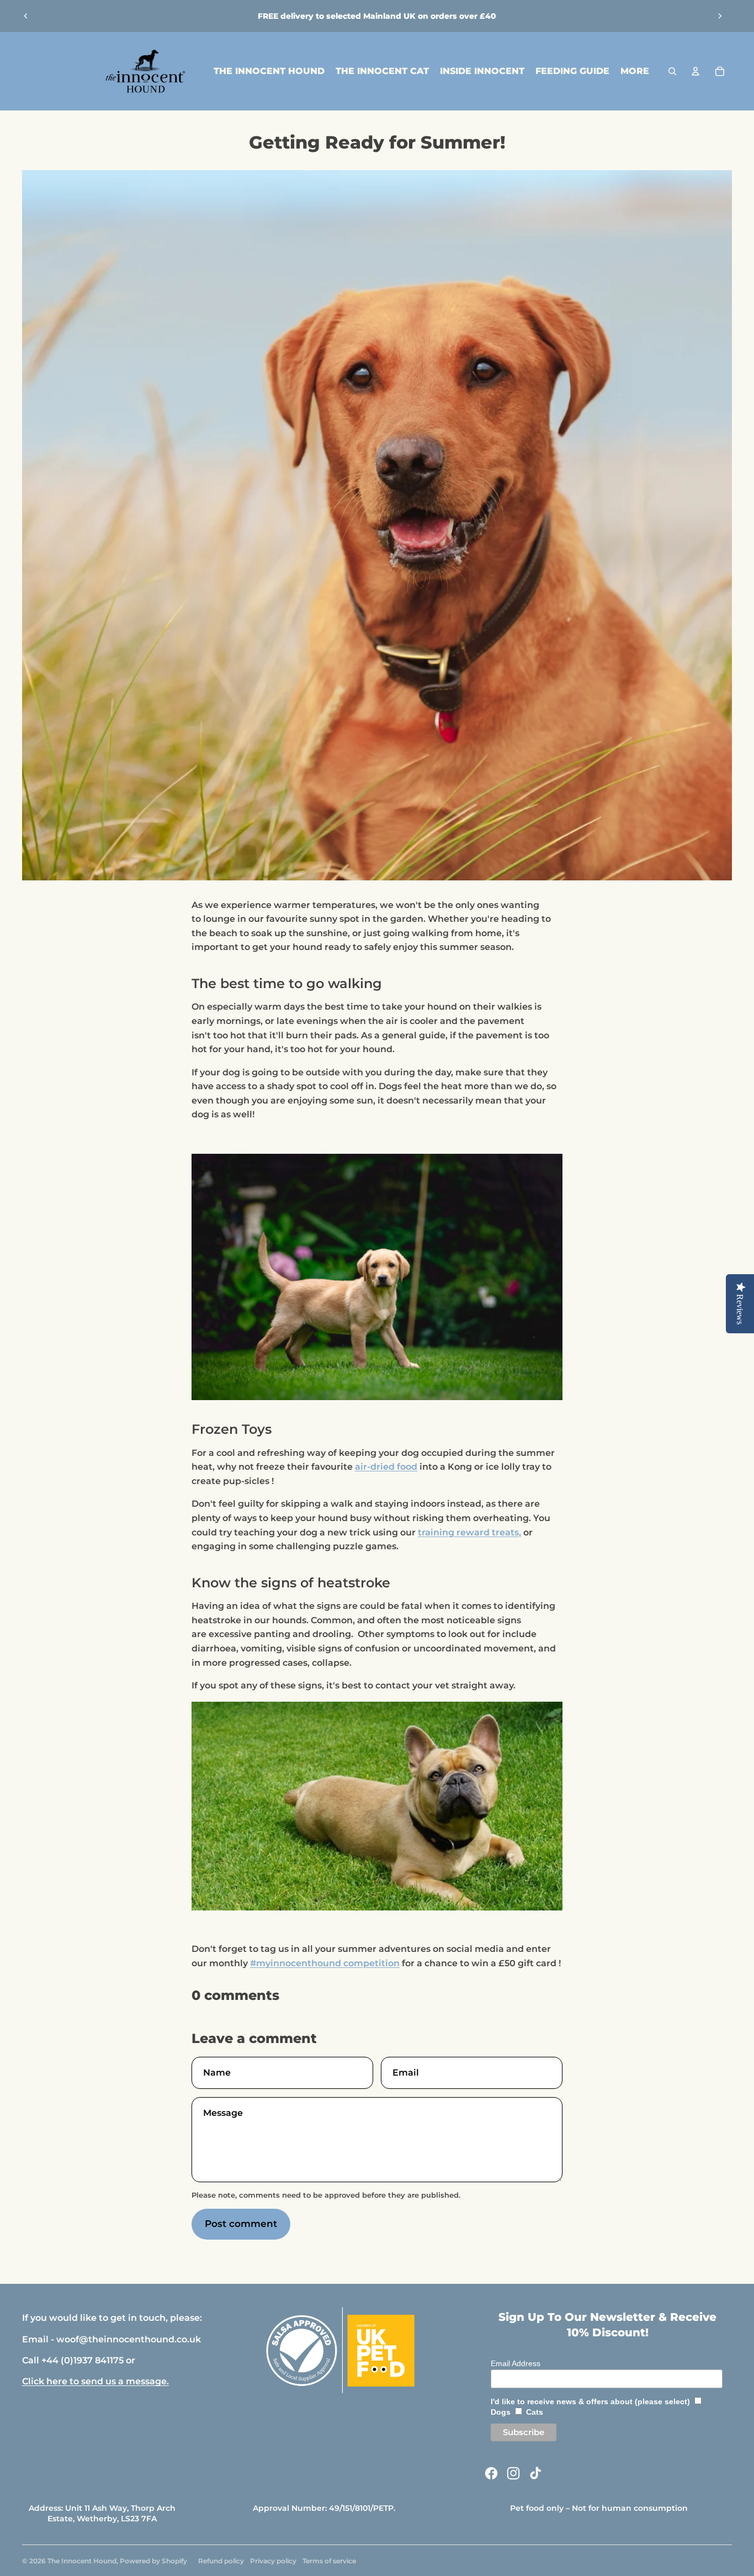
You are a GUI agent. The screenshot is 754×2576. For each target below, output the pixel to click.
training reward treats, (469, 1532)
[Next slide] (720, 16)
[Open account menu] (695, 71)
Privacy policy (273, 2561)
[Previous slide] (26, 16)
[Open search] (672, 71)
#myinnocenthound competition (325, 1963)
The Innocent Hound (82, 2561)
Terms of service (329, 2561)
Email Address (516, 2363)
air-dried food (386, 1467)
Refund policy (221, 2561)
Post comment (241, 2224)
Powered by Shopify (153, 2561)
